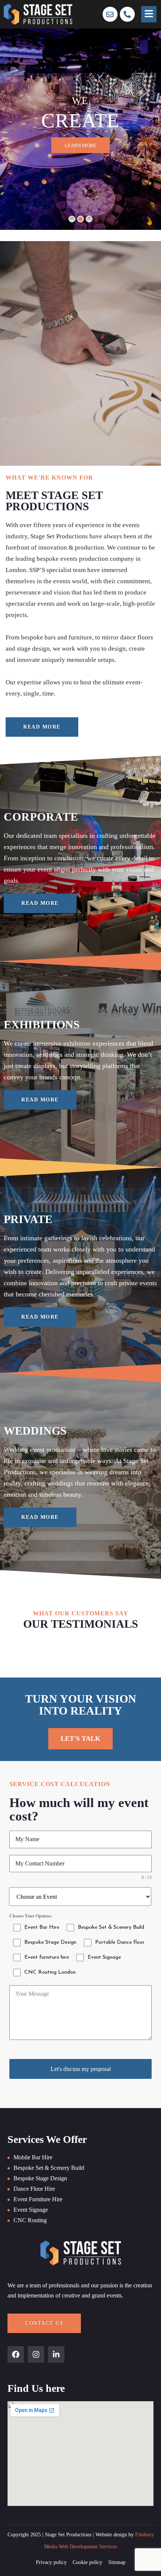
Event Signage (31, 2210)
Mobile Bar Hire (33, 2157)
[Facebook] (16, 2354)
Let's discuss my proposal (81, 2069)
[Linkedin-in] (56, 2354)
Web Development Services (88, 2547)
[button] (149, 14)
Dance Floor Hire (34, 2189)
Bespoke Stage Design (40, 2178)
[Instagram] (36, 2354)
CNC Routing (30, 2220)
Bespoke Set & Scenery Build (49, 2168)
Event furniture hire (38, 2199)
